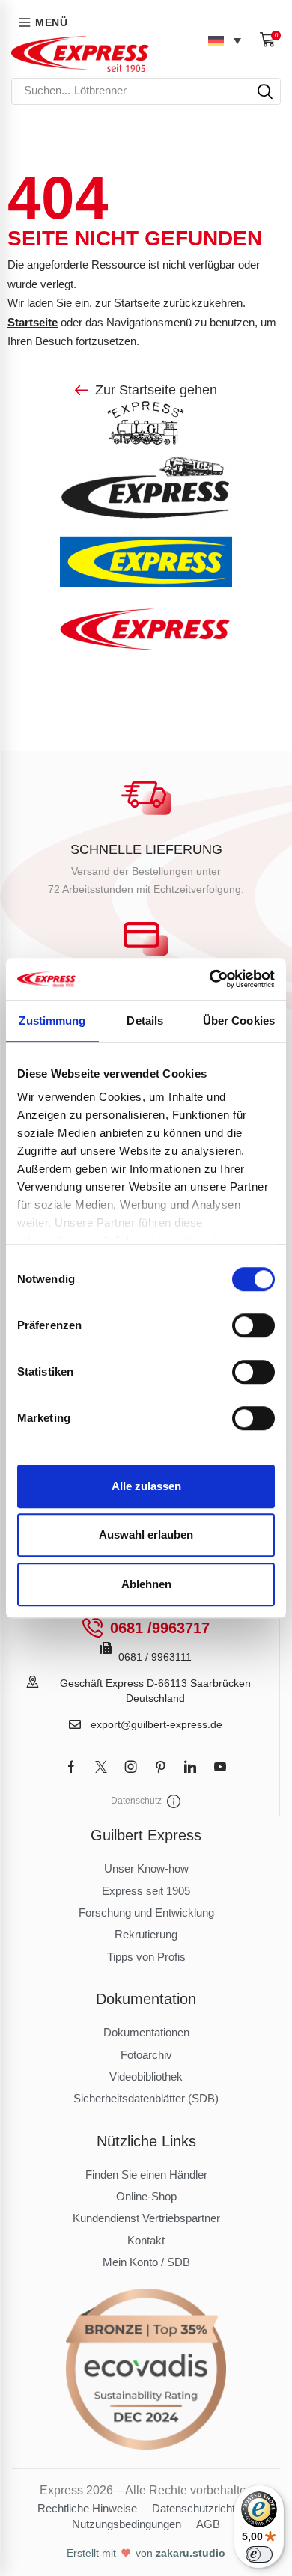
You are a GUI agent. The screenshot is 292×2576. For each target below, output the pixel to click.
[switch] (253, 1325)
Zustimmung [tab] (52, 1020)
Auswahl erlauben (146, 1535)
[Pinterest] (161, 1767)
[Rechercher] (265, 91)
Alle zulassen (146, 1486)
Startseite (33, 322)
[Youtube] (220, 1767)
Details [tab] (145, 1020)
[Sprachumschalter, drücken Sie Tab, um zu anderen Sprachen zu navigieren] (224, 40)
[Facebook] (71, 1767)
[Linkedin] (190, 1767)
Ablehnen (146, 1584)
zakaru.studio (191, 2553)
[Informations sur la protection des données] (174, 1801)
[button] (270, 39)
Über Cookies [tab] (239, 1020)
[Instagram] (131, 1767)
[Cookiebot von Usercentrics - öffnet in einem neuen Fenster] (210, 979)
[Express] (80, 54)
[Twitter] (101, 1767)
